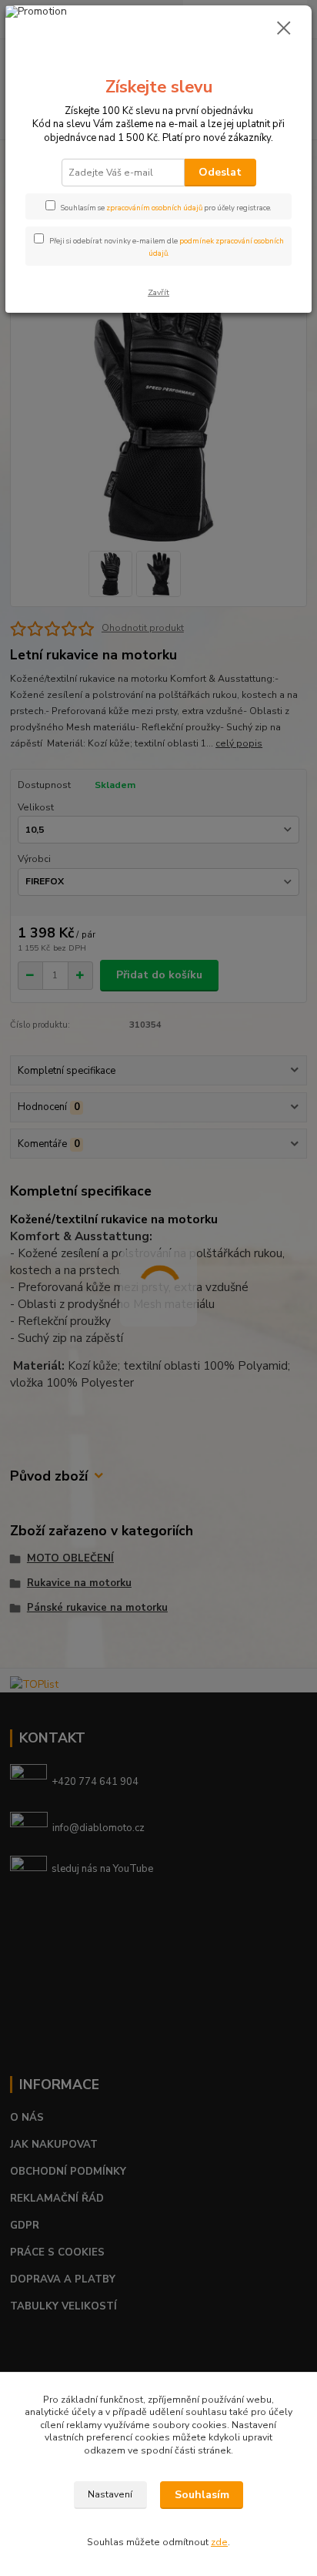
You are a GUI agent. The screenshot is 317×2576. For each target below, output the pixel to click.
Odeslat (220, 172)
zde (219, 2542)
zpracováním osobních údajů (154, 208)
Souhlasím (202, 2495)
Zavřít (158, 292)
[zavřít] (284, 29)
